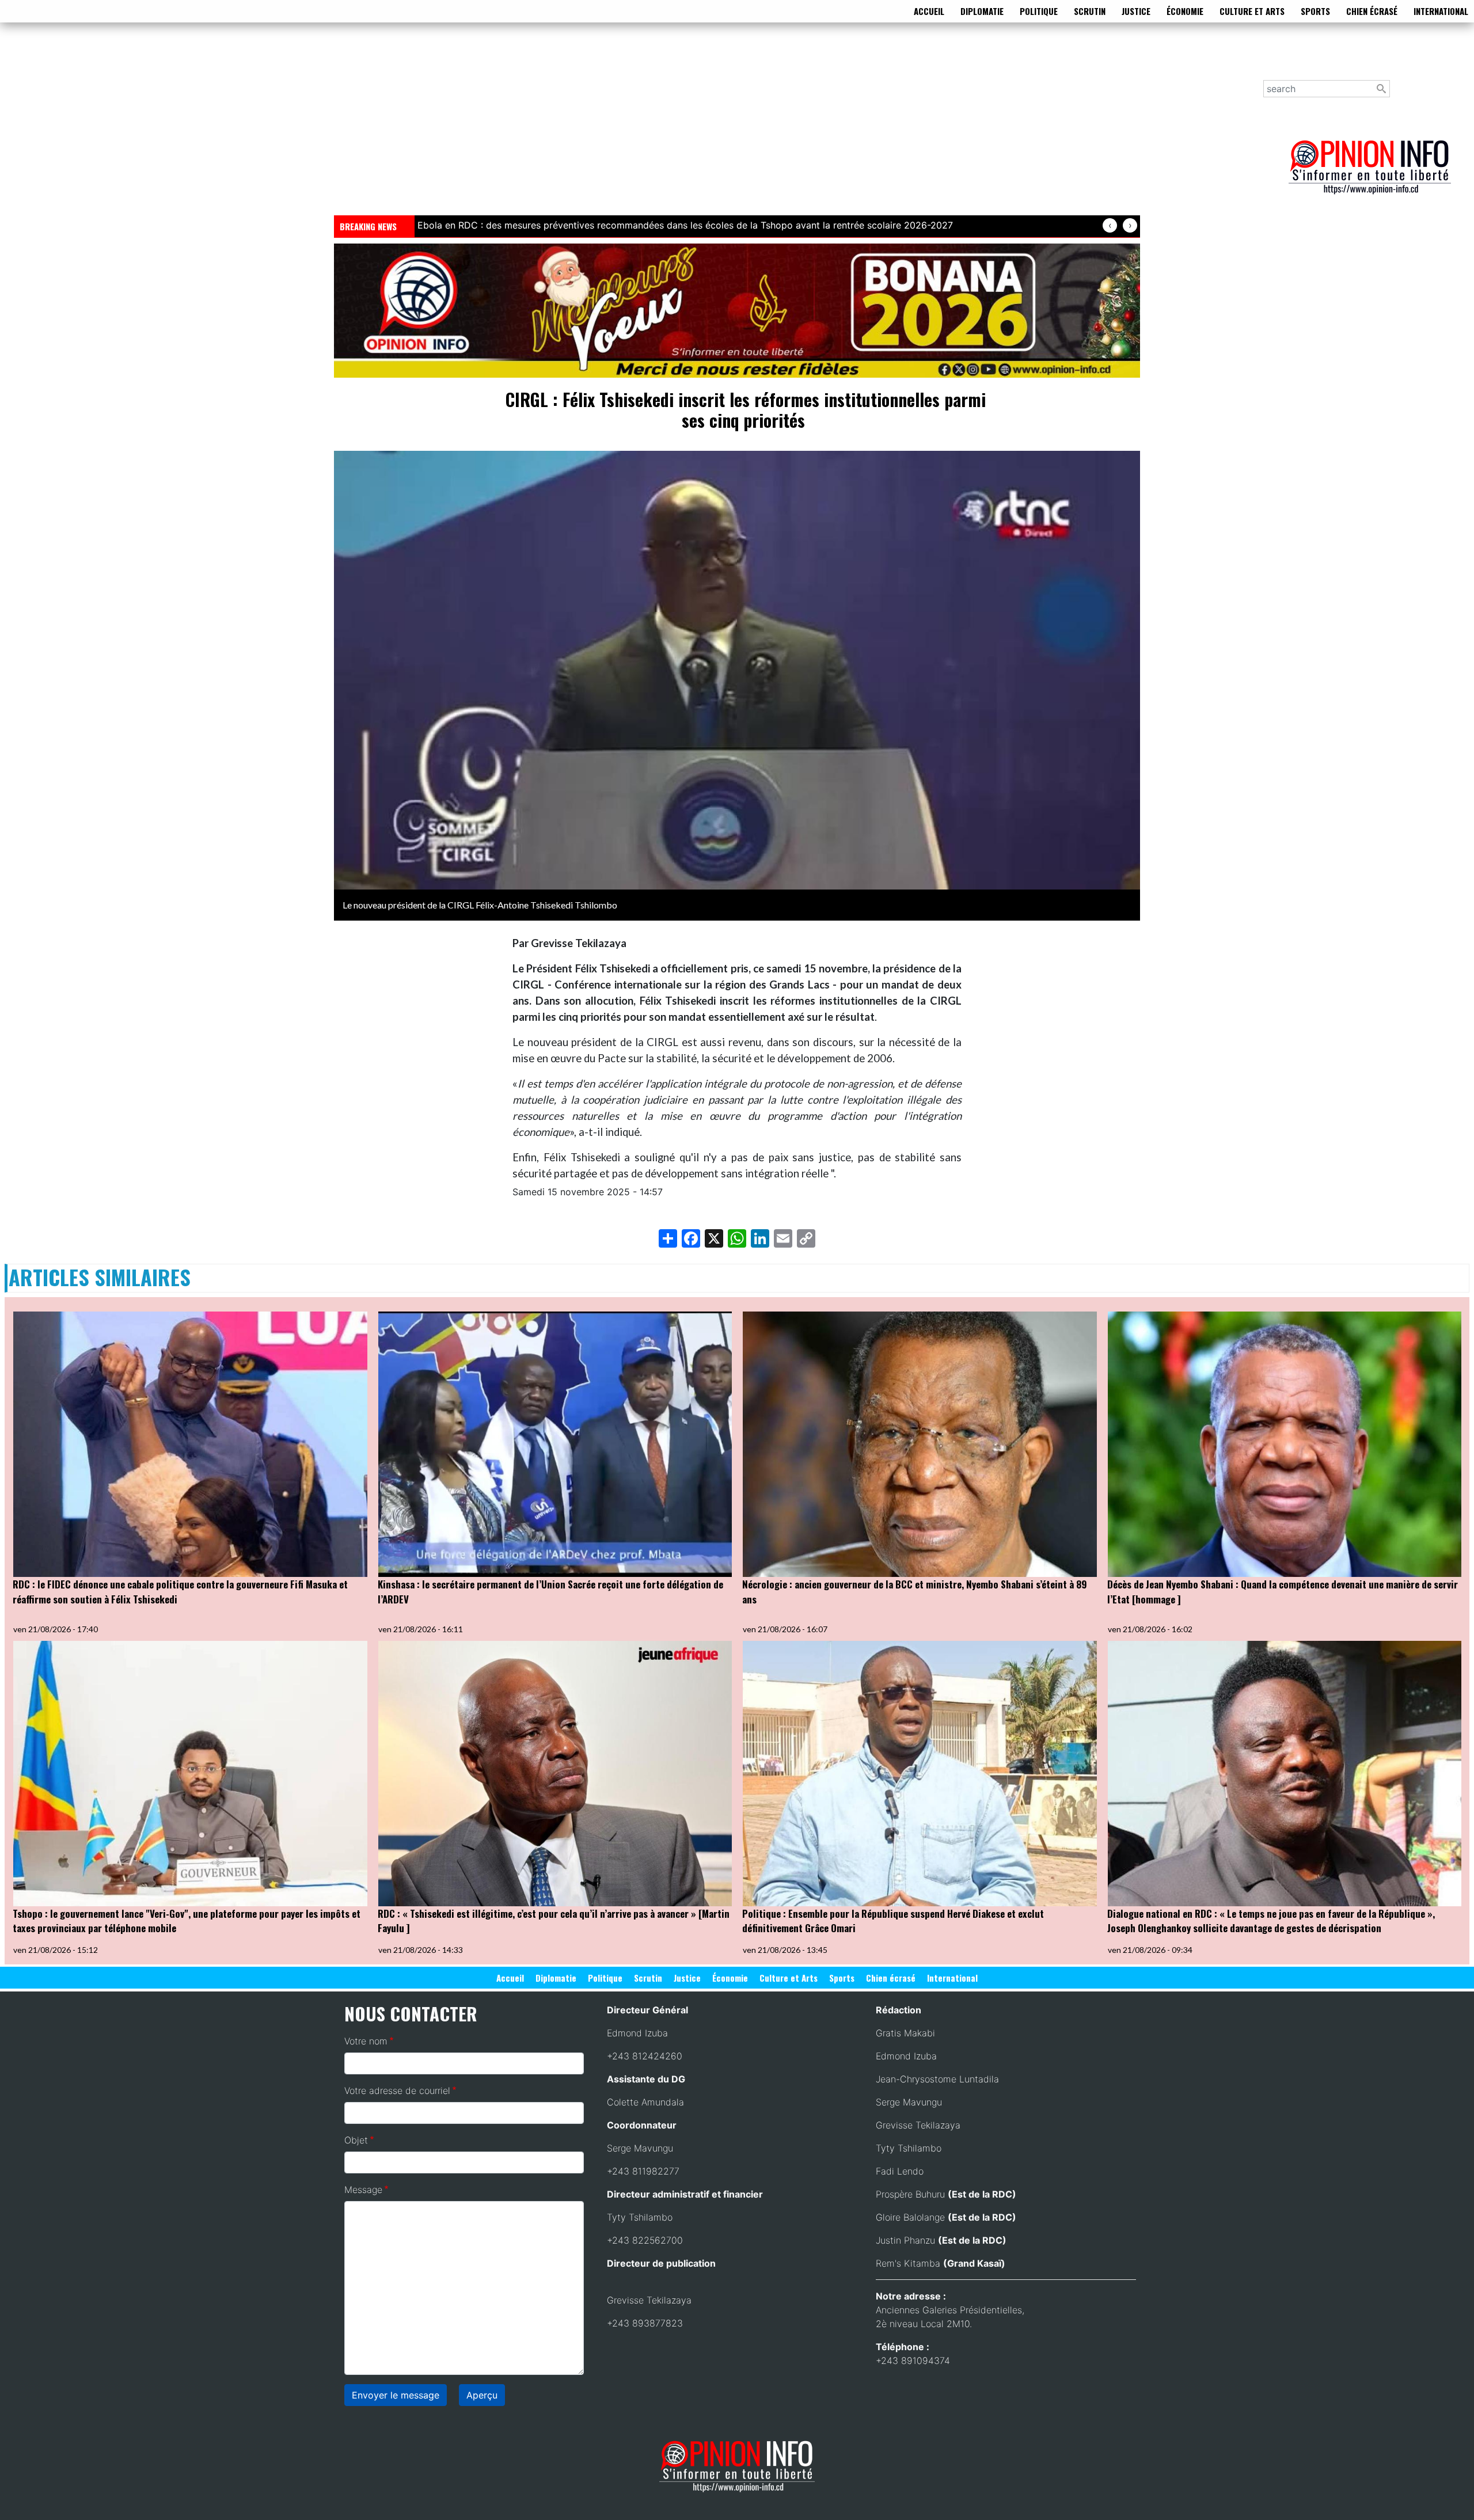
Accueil (929, 11)
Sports (1315, 11)
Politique (1039, 11)
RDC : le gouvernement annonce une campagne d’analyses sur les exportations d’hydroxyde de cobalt (640, 225)
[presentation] (1110, 225)
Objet (356, 2140)
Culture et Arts (1252, 11)
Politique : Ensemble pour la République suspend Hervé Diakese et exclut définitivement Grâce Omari (893, 1921)
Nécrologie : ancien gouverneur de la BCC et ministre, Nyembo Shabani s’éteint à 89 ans (915, 1592)
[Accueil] (1374, 175)
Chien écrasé (1372, 11)
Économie (1185, 11)
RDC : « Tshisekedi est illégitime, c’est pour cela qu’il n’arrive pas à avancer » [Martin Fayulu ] (554, 1921)
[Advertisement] (647, 126)
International (1441, 11)
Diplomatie (982, 11)
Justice (1136, 11)
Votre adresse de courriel (397, 2091)
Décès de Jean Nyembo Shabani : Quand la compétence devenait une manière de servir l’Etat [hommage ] (1283, 1592)
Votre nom (366, 2041)
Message (363, 2190)
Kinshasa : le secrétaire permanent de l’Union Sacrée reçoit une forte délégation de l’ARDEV (550, 1592)
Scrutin (1090, 11)
